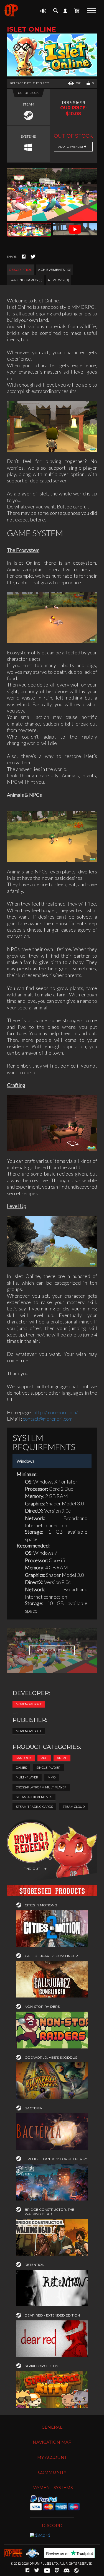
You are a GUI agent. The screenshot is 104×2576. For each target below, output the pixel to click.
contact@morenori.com (48, 1419)
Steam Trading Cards (34, 1807)
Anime (62, 1758)
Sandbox (24, 1758)
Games (21, 1768)
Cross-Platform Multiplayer (41, 1787)
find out (32, 1869)
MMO (52, 1777)
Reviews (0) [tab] (59, 280)
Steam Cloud (73, 1807)
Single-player (48, 1768)
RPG (44, 1758)
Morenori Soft (29, 1704)
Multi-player (27, 1777)
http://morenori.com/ (56, 1412)
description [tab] (21, 270)
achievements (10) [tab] (55, 270)
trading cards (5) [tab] (26, 280)
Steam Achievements (34, 1797)
